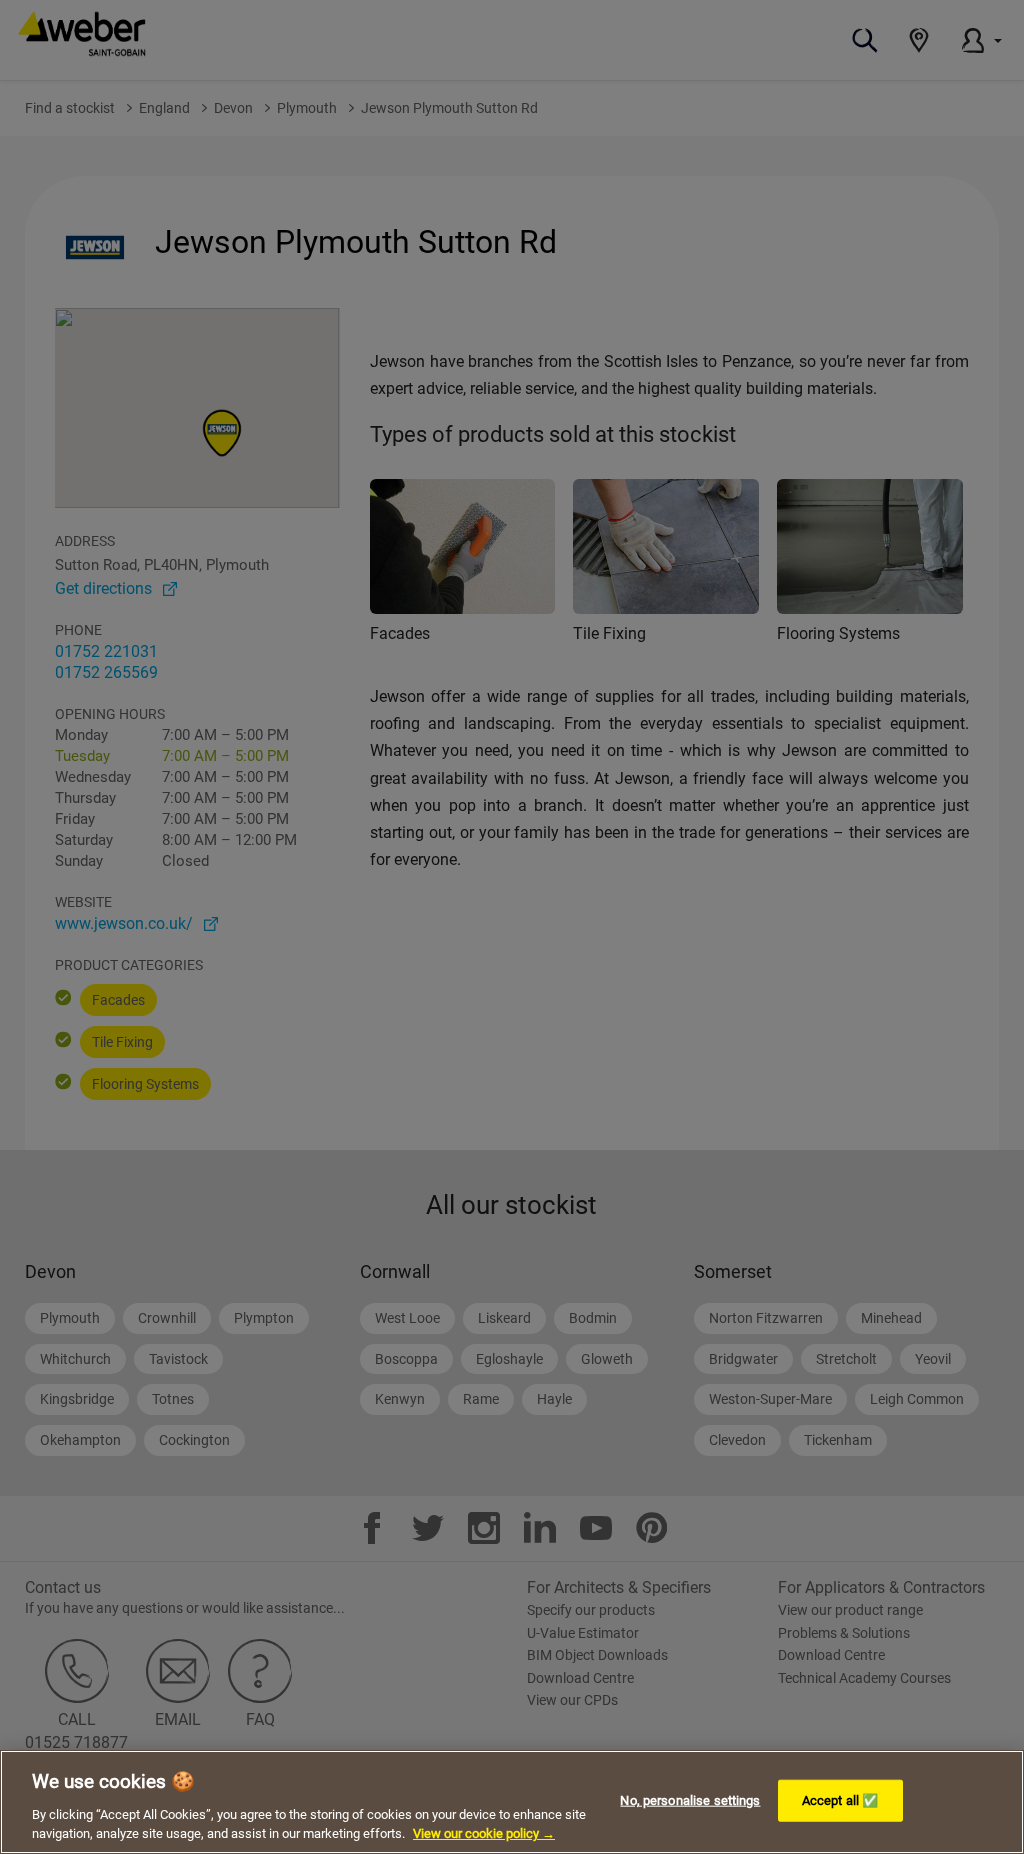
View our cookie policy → (484, 1833)
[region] (512, 1802)
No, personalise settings (690, 1800)
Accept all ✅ (840, 1800)
